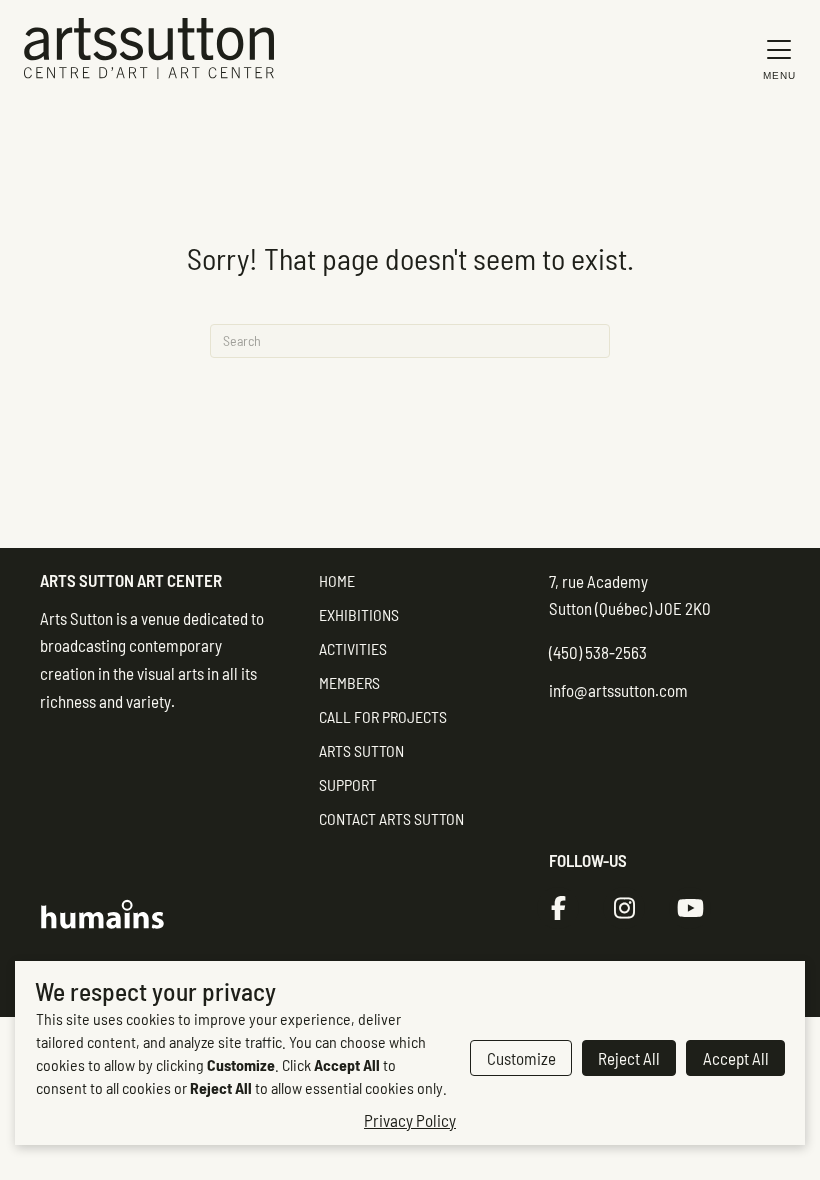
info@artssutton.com (618, 690)
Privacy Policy (410, 1120)
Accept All (736, 1058)
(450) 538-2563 (598, 652)
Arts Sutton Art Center (131, 580)
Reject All (629, 1058)
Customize (521, 1058)
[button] (774, 58)
